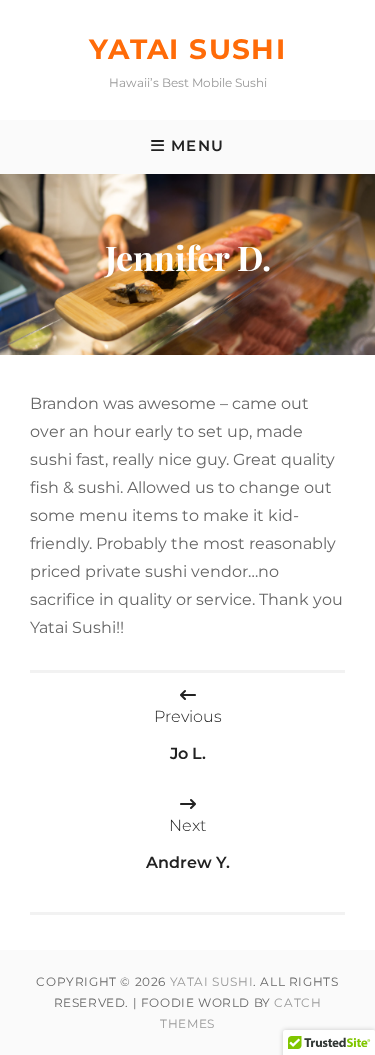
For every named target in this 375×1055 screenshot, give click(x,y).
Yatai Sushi (187, 49)
